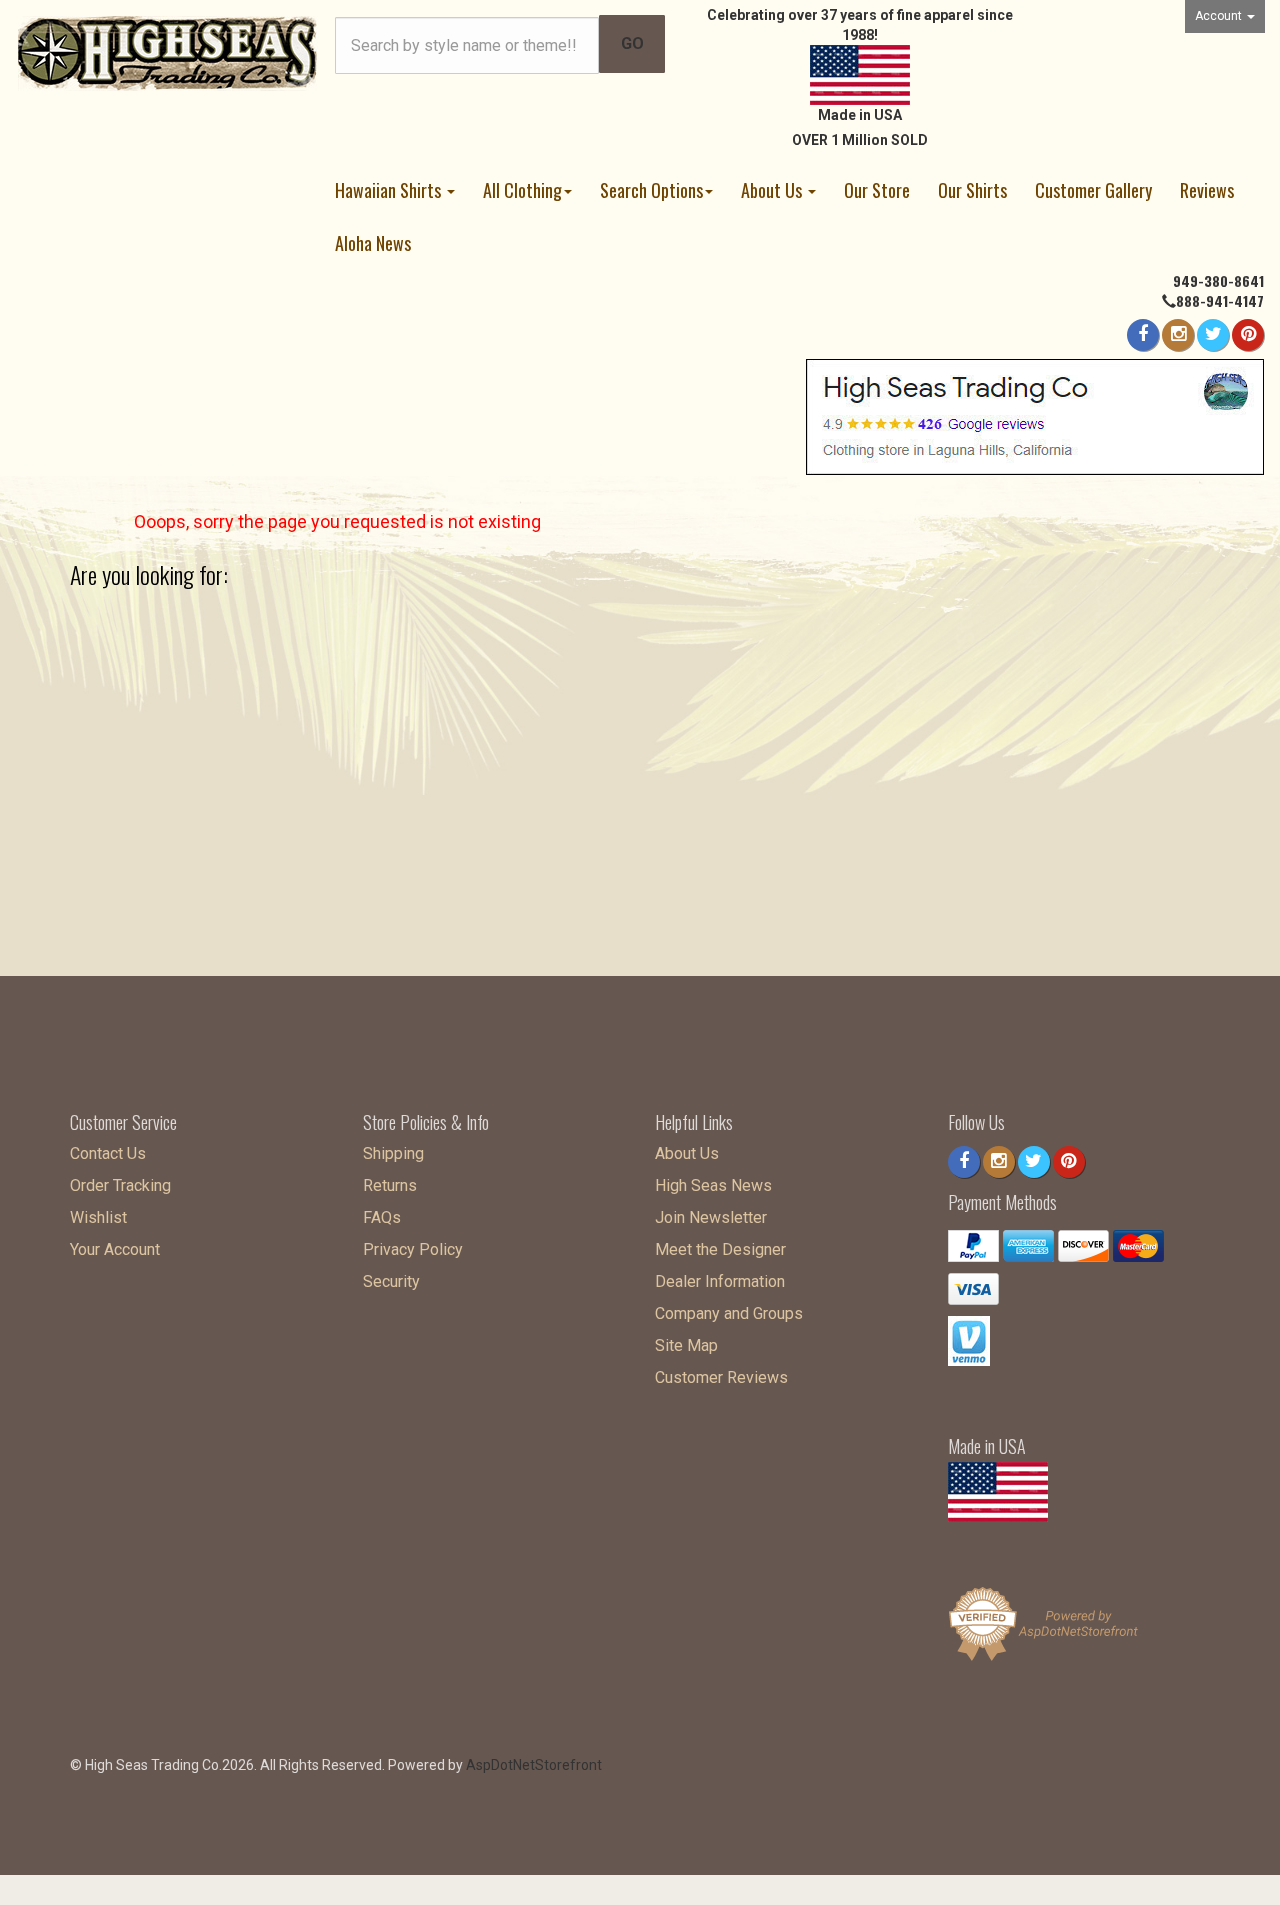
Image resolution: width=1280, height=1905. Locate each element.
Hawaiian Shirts (390, 190)
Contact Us (108, 1153)
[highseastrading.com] (168, 52)
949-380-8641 (1218, 280)
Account (1220, 16)
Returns (390, 1185)
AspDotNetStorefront (534, 1765)
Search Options (651, 190)
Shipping (393, 1153)
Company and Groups (729, 1313)
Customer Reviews (721, 1377)
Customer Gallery (1093, 190)
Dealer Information (720, 1281)
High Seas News (713, 1185)
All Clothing (522, 190)
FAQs (382, 1217)
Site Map (686, 1345)
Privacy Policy (413, 1249)
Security (391, 1281)
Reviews (1207, 190)
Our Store (877, 190)
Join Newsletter (711, 1217)
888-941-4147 (1220, 300)
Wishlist (98, 1217)
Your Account (115, 1249)
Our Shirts (972, 190)
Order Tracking (120, 1185)
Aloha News (373, 243)
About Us (773, 190)
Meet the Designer (720, 1249)
